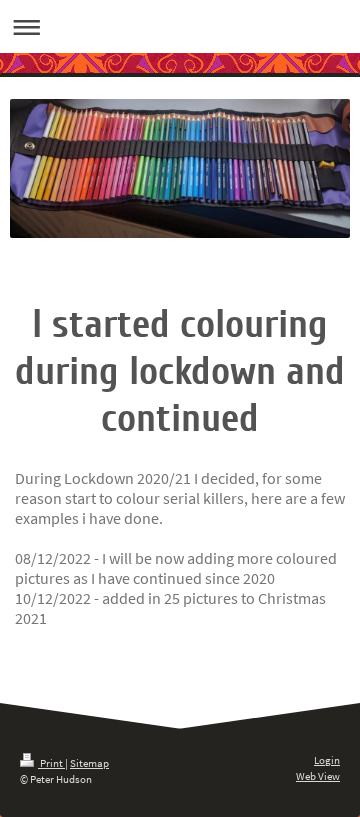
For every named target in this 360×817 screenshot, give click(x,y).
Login (327, 760)
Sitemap (89, 763)
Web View (318, 776)
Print (51, 763)
